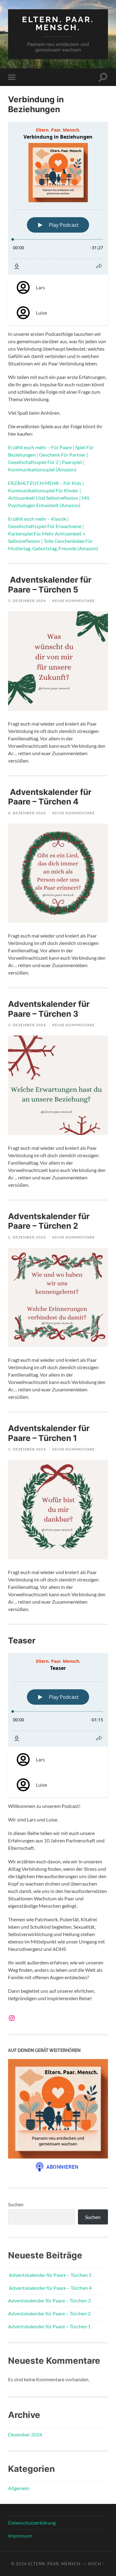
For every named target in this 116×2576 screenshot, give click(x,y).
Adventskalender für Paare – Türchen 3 (49, 1009)
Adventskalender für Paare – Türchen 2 (49, 1221)
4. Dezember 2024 (27, 813)
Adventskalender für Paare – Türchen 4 (50, 797)
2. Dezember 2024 (27, 1237)
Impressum (20, 2535)
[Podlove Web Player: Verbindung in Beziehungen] (58, 198)
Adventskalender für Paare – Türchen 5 (50, 585)
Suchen (16, 2204)
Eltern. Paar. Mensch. (58, 23)
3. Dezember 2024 (27, 1025)
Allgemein (19, 2488)
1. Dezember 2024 (27, 1449)
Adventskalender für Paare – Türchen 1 (49, 1433)
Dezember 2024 (25, 2434)
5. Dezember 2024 (27, 601)
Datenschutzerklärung (32, 2523)
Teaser (22, 1640)
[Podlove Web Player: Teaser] (58, 1700)
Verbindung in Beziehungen (36, 104)
